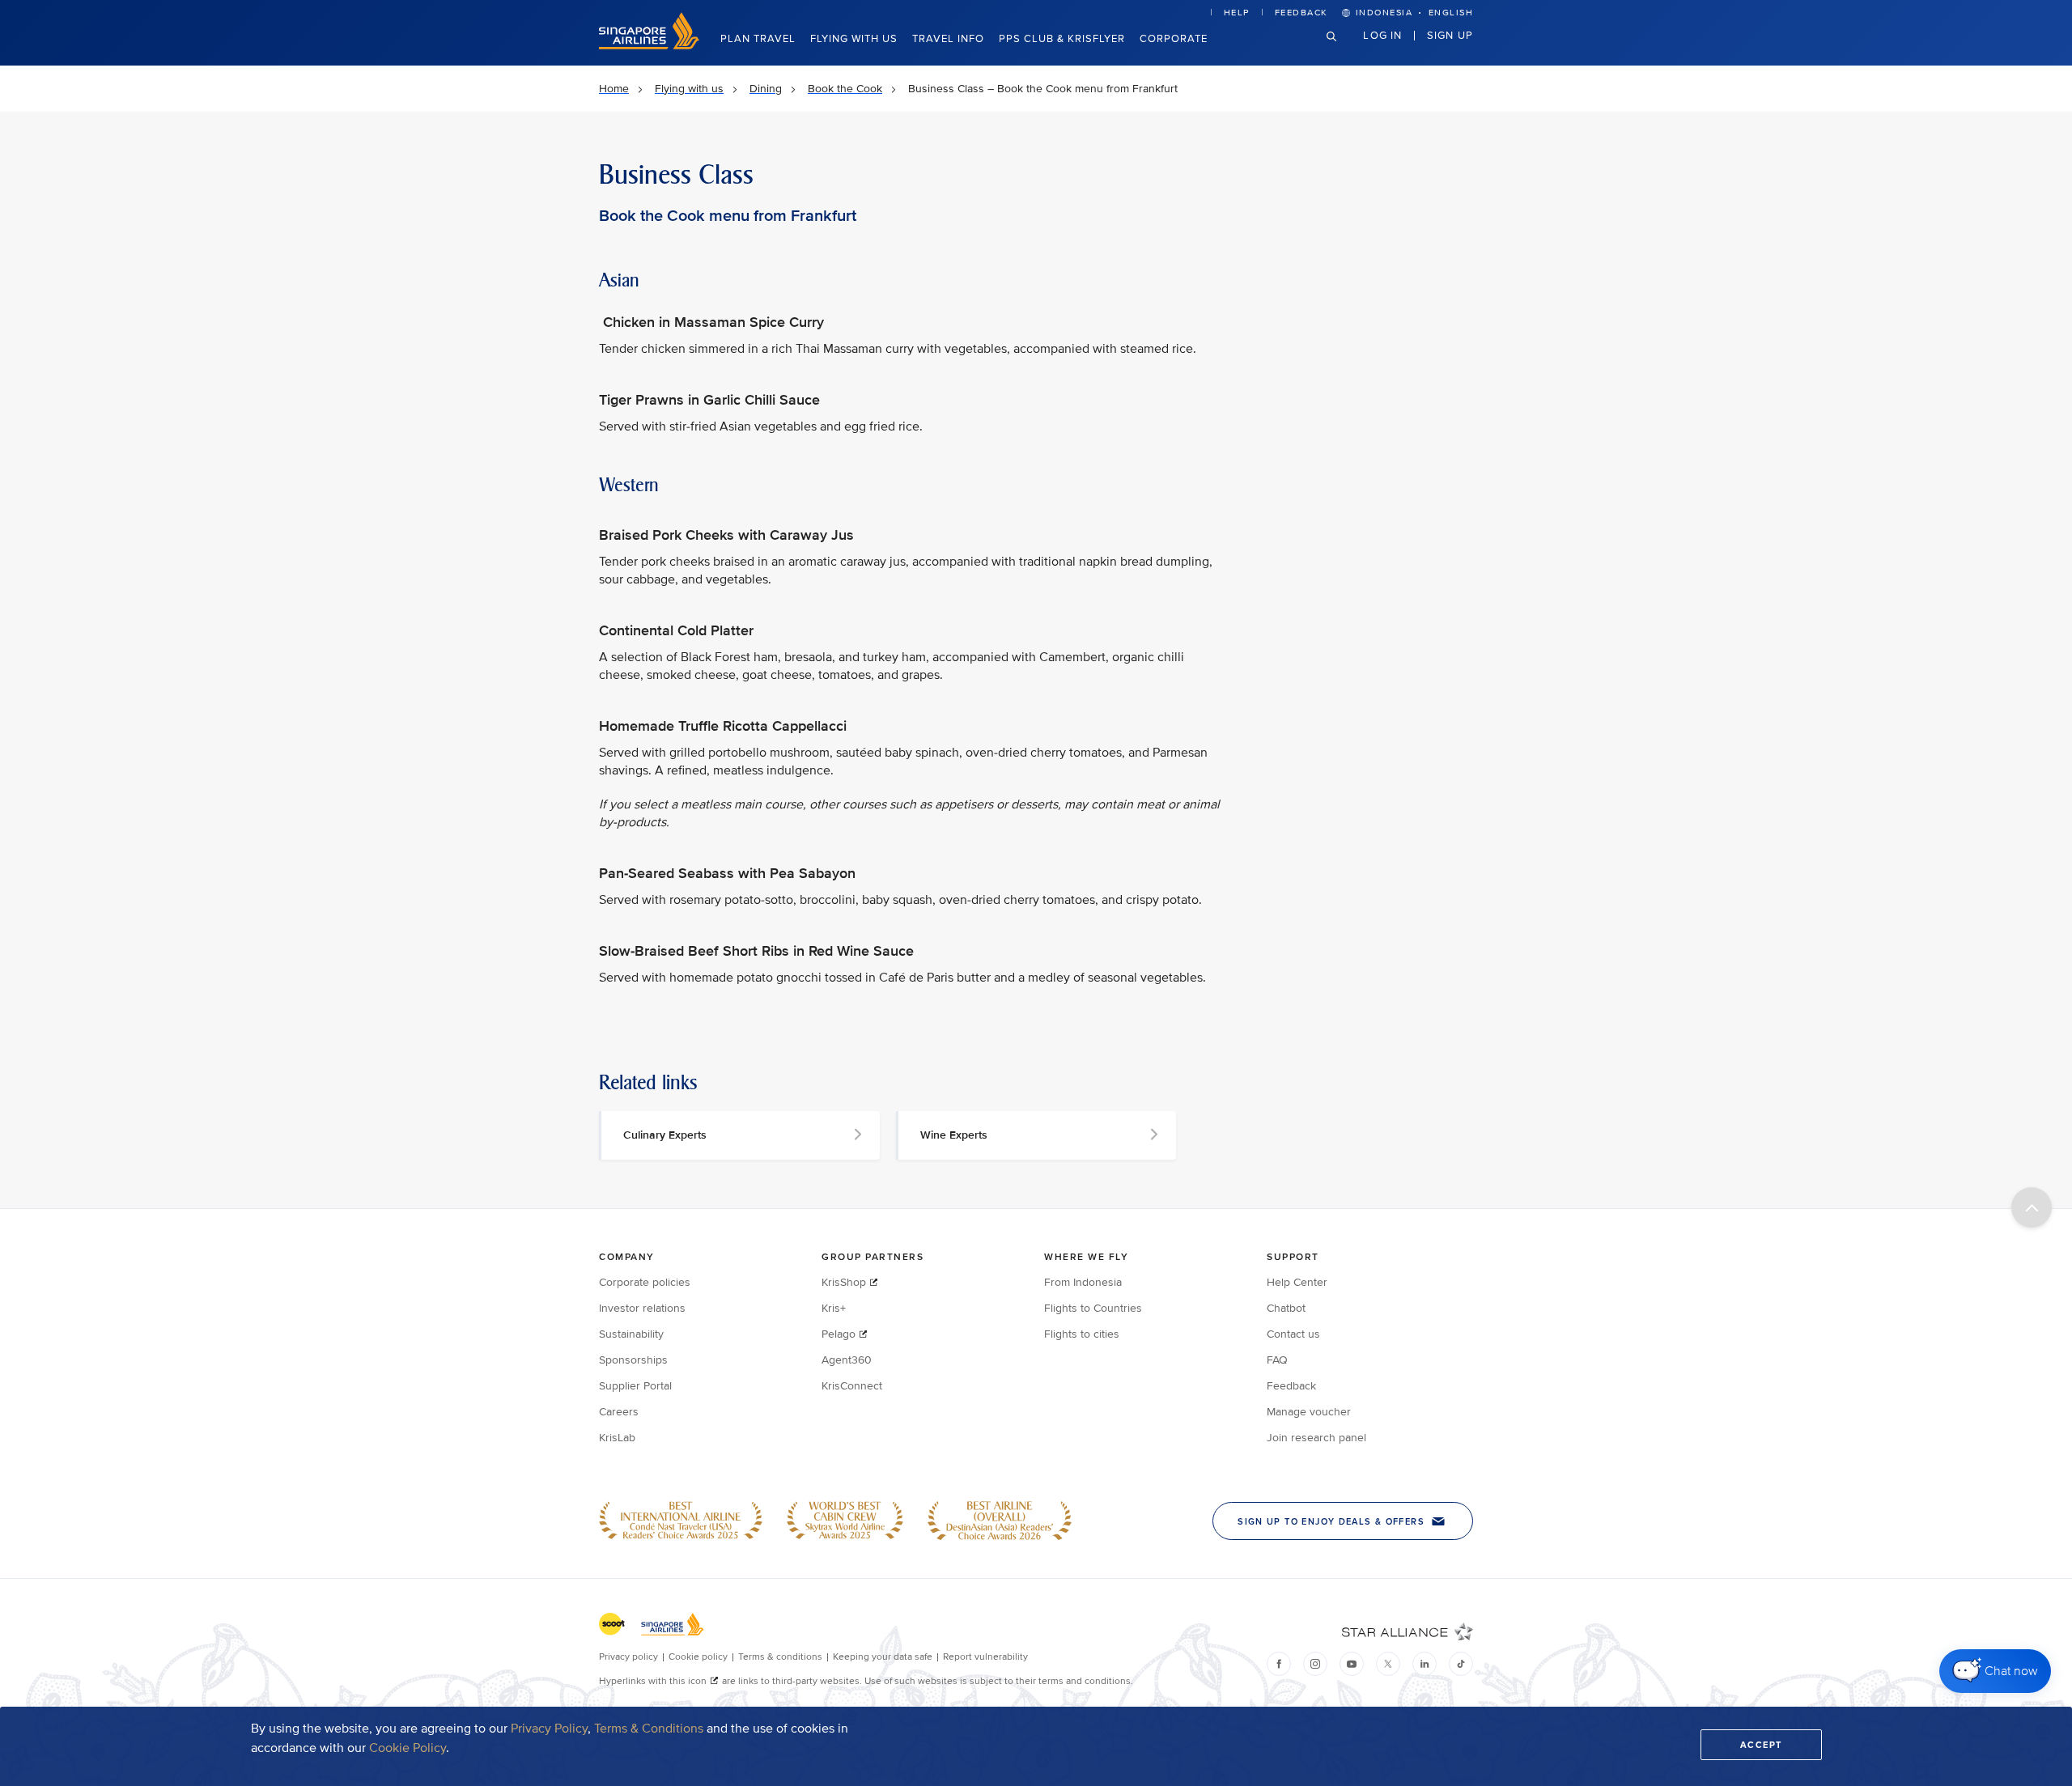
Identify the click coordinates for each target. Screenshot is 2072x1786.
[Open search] (1341, 49)
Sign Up (1450, 35)
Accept (1761, 1745)
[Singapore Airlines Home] (649, 46)
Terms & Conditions (649, 1729)
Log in (1382, 35)
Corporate (1174, 39)
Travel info (948, 39)
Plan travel (758, 39)
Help (1237, 13)
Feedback (1301, 13)
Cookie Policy (408, 1748)
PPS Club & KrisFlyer (1062, 39)
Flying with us (854, 39)
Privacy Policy (549, 1729)
